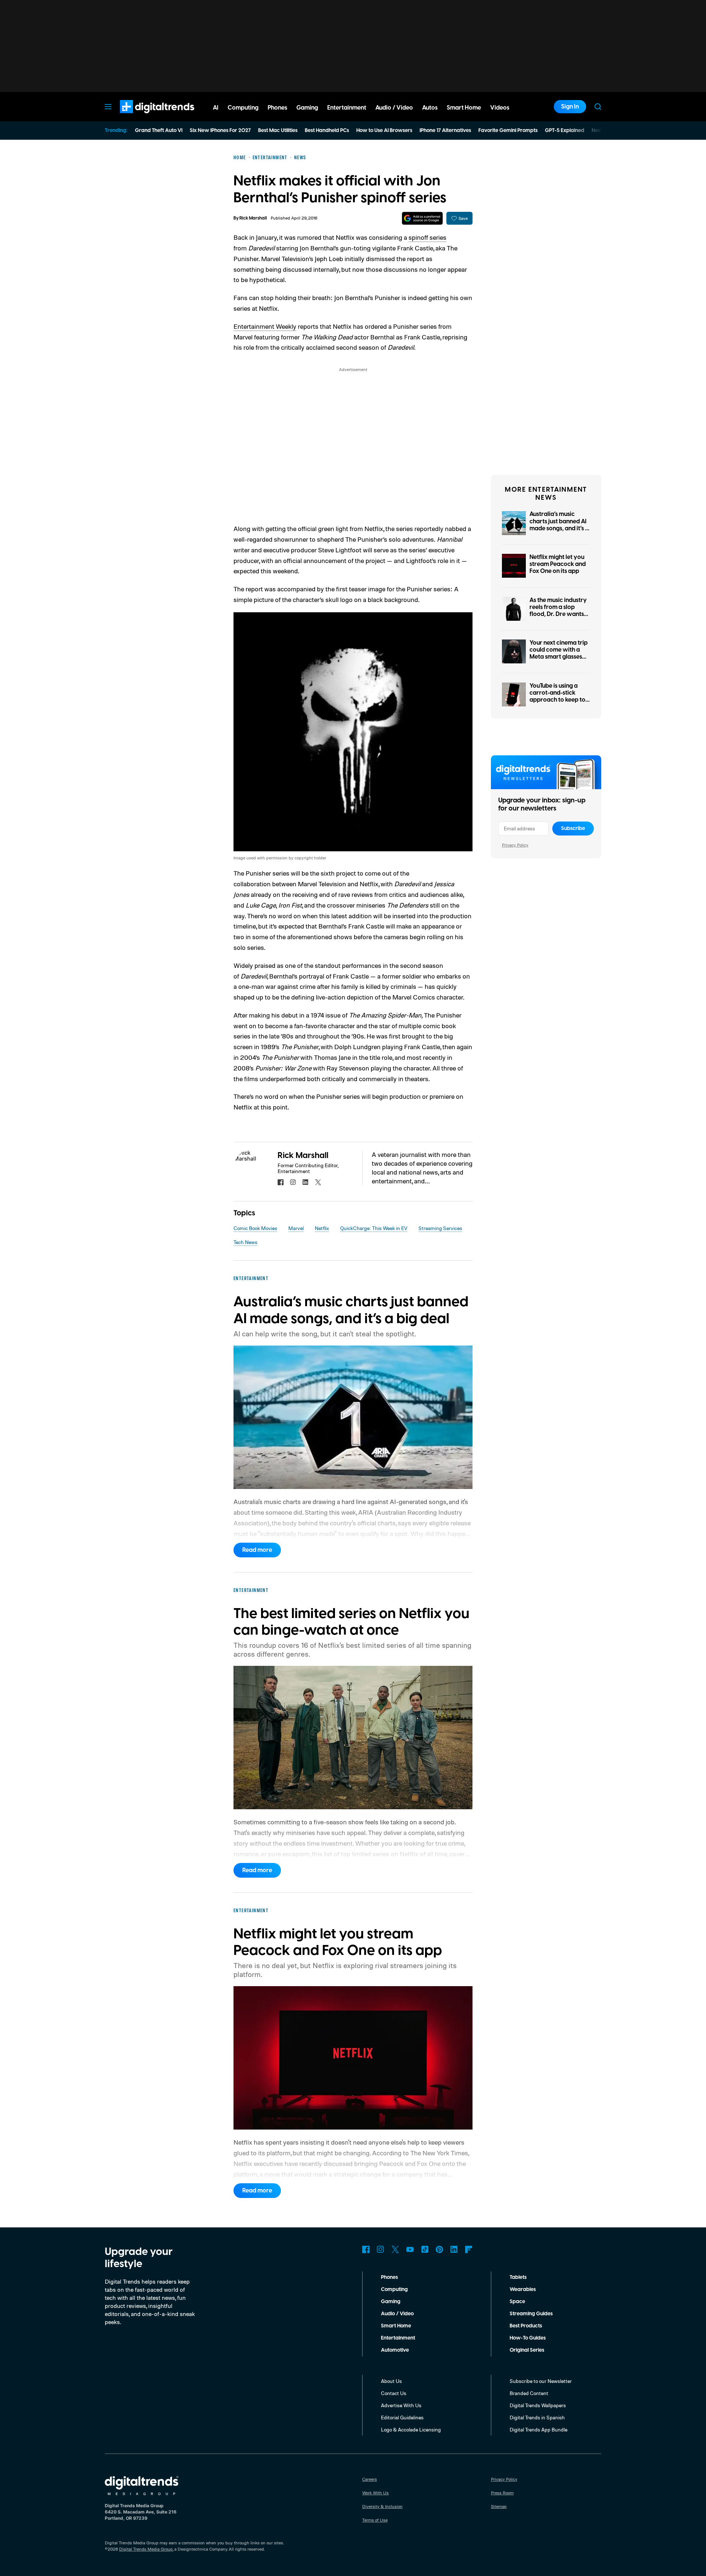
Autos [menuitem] (430, 108)
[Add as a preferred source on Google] (422, 218)
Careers (370, 2479)
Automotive (395, 2350)
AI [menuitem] (216, 108)
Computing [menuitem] (243, 108)
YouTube (410, 2249)
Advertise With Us (401, 2405)
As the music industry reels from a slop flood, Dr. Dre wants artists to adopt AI (558, 611)
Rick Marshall (253, 218)
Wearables (523, 2290)
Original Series (527, 2350)
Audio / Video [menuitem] (394, 108)
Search (598, 107)
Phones (389, 2277)
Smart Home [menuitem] (464, 108)
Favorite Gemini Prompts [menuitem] (508, 131)
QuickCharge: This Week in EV (374, 1228)
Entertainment (398, 2338)
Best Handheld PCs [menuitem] (327, 131)
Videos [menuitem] (500, 108)
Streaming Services (440, 1228)
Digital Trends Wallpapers (538, 2405)
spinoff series (427, 237)
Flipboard (469, 2249)
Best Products (526, 2326)
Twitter (395, 2249)
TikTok (425, 2249)
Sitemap (499, 2506)
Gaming (391, 2302)
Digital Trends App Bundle (539, 2429)
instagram (293, 1182)
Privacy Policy (515, 845)
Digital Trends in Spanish (537, 2417)
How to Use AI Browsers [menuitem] (384, 131)
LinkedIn (454, 2249)
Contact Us (394, 2393)
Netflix (322, 1228)
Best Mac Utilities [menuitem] (278, 131)
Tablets (518, 2277)
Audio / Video (397, 2314)
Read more (257, 1550)
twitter (318, 1182)
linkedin (306, 1182)
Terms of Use (375, 2520)
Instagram (381, 2249)
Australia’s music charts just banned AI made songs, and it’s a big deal (559, 525)
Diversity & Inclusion (382, 2506)
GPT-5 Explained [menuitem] (565, 131)
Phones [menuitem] (277, 108)
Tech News (245, 1242)
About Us (391, 2381)
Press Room (502, 2493)
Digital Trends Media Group (146, 2549)
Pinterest (439, 2249)
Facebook (366, 2249)
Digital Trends (144, 117)
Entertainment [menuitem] (347, 108)
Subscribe (573, 829)
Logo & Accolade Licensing (411, 2429)
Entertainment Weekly (265, 326)
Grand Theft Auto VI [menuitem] (159, 131)
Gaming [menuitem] (307, 108)
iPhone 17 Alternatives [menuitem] (445, 131)
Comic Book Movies (255, 1228)
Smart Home (396, 2326)
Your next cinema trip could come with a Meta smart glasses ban (559, 653)
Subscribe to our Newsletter (541, 2381)
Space (517, 2302)
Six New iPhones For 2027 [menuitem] (220, 131)
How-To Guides (528, 2338)
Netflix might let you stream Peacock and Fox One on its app (558, 564)
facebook (281, 1182)
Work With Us (375, 2493)
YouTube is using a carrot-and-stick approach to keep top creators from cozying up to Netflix (559, 700)
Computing (394, 2290)
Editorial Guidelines (402, 2417)
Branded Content (529, 2393)
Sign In (570, 107)
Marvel (296, 1228)
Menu (108, 107)
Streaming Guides (531, 2314)
